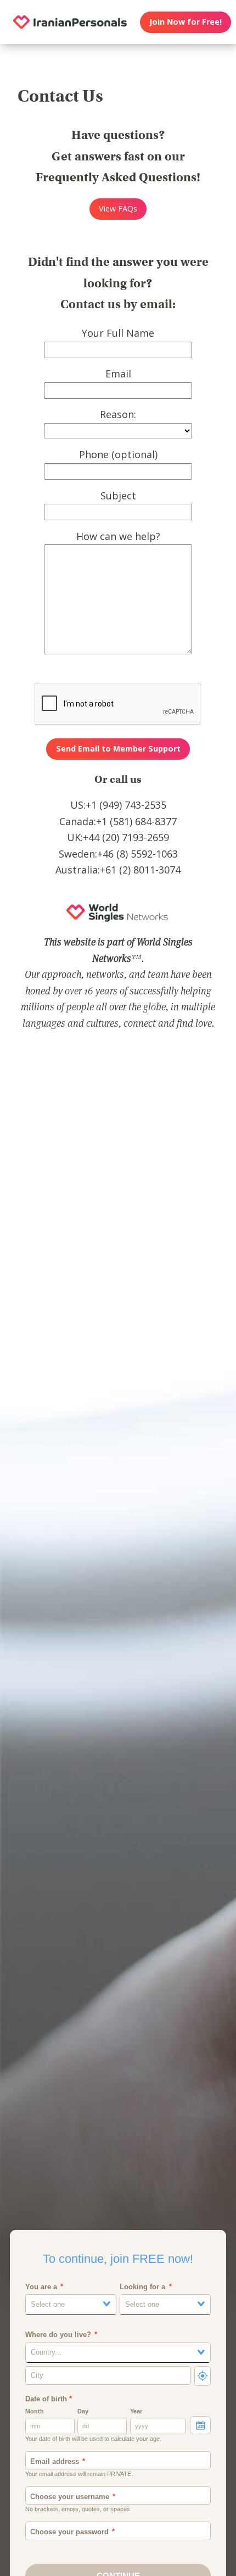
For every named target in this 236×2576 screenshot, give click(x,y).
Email (118, 374)
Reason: (118, 414)
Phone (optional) (118, 454)
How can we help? (118, 536)
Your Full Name (118, 333)
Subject (118, 496)
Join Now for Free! (186, 22)
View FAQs (118, 208)
